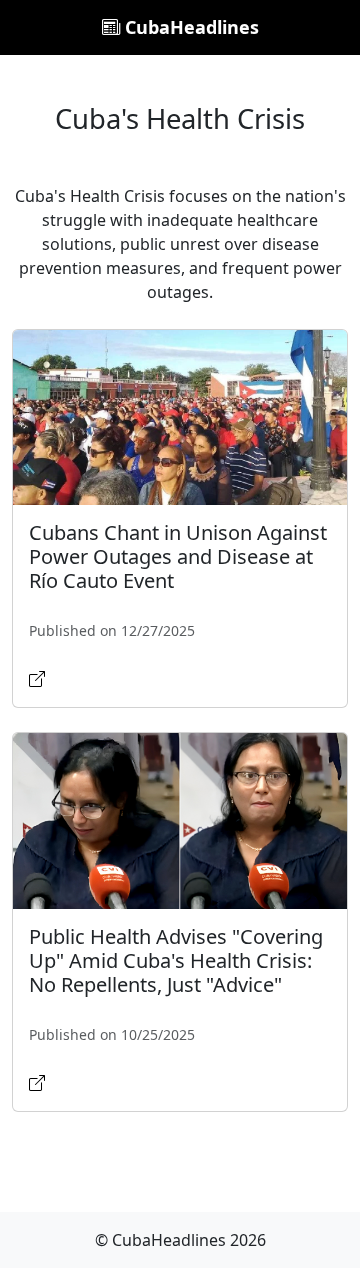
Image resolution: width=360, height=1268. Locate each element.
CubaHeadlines (189, 27)
